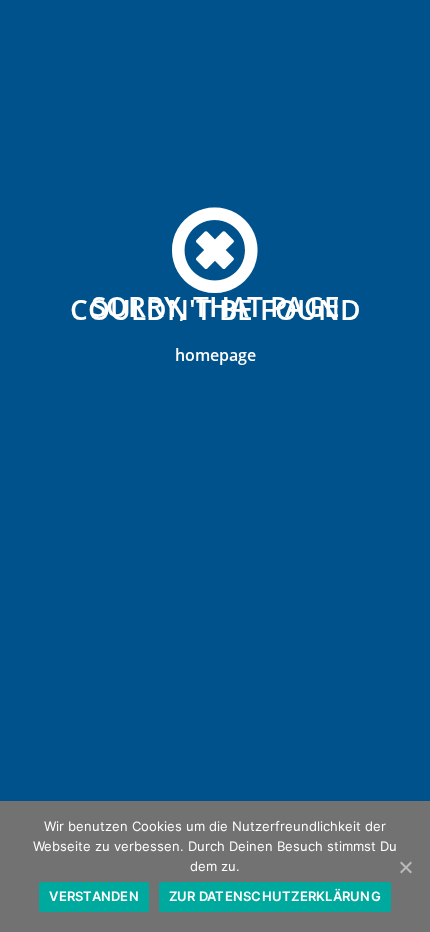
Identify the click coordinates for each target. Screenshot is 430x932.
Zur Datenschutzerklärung (275, 896)
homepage (215, 355)
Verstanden (94, 896)
